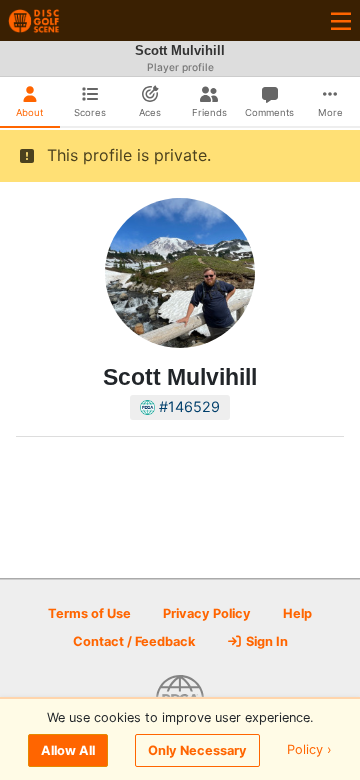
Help (297, 613)
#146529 (187, 406)
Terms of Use (89, 613)
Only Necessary (197, 750)
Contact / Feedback (134, 641)
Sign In (265, 641)
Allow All (68, 750)
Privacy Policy (207, 613)
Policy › (309, 750)
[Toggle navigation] (341, 20)
